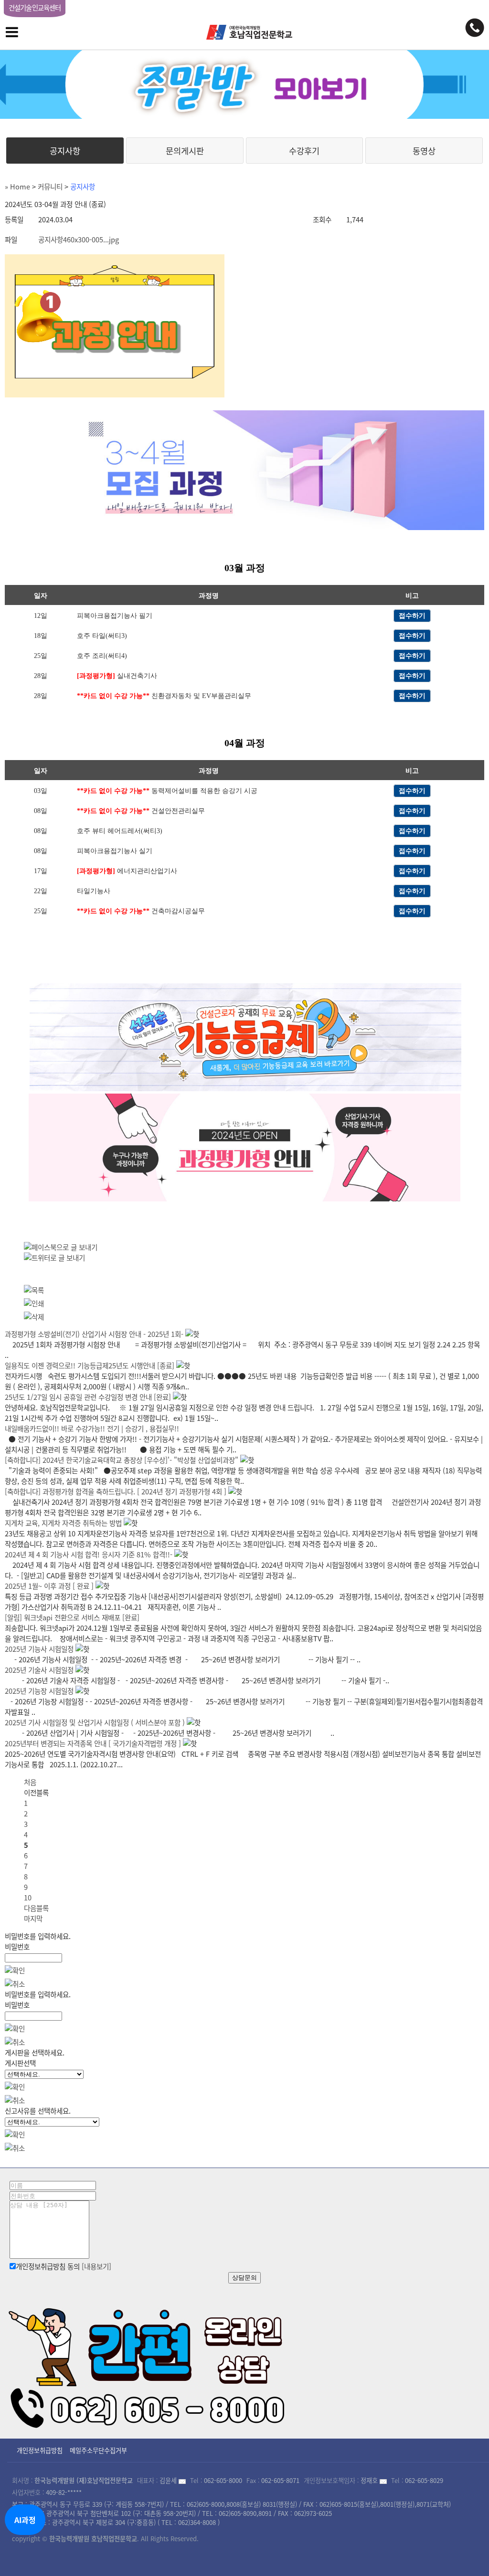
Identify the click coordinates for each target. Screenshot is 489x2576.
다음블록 (36, 1908)
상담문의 (244, 2278)
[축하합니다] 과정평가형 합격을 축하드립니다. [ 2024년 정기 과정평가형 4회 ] (116, 1491)
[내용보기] (96, 2266)
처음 (30, 1782)
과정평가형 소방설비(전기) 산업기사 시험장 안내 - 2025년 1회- (94, 1334)
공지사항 (65, 151)
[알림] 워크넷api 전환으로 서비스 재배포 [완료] (72, 1617)
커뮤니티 (50, 187)
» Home (17, 187)
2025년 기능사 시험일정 (39, 1649)
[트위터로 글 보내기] (54, 1258)
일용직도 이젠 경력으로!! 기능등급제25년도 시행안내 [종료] (90, 1366)
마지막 (33, 1919)
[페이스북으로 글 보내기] (61, 1247)
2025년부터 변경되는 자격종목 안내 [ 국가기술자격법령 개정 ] (93, 1743)
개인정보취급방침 (40, 2450)
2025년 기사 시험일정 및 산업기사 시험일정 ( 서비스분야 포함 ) (95, 1722)
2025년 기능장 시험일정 (39, 1691)
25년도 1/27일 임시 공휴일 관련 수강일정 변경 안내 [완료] (88, 1397)
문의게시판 (185, 151)
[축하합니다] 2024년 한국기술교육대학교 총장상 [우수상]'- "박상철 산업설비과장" (122, 1460)
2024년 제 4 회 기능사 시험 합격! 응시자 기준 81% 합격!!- (89, 1554)
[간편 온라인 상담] (148, 2365)
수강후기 (304, 151)
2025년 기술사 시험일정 (39, 1670)
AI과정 (25, 2520)
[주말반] (244, 84)
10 (28, 1898)
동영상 (424, 151)
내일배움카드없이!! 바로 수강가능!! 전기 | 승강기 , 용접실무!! (92, 1429)
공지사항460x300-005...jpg (79, 240)
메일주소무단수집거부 (98, 2450)
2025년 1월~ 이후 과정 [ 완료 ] (49, 1586)
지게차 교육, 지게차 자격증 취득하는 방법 (63, 1523)
